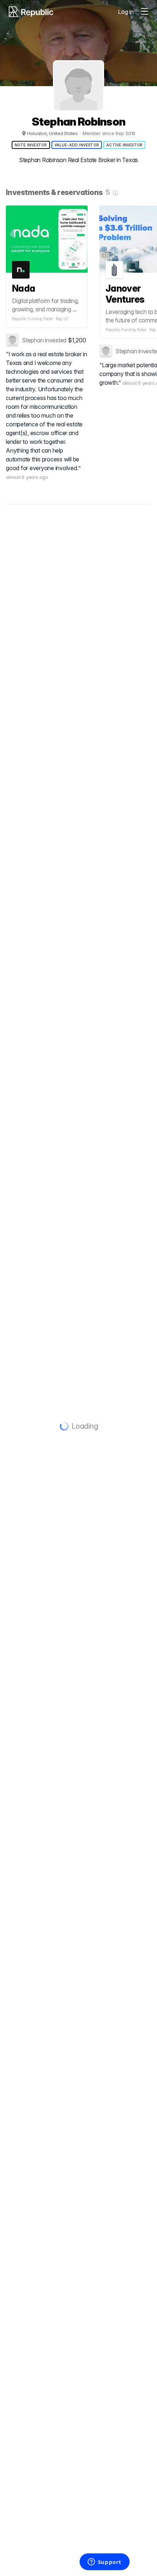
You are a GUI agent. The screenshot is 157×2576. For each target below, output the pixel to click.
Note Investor (31, 145)
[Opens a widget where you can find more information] (104, 2562)
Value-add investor (77, 145)
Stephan (33, 340)
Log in (126, 12)
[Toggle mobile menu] (145, 12)
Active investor (124, 145)
